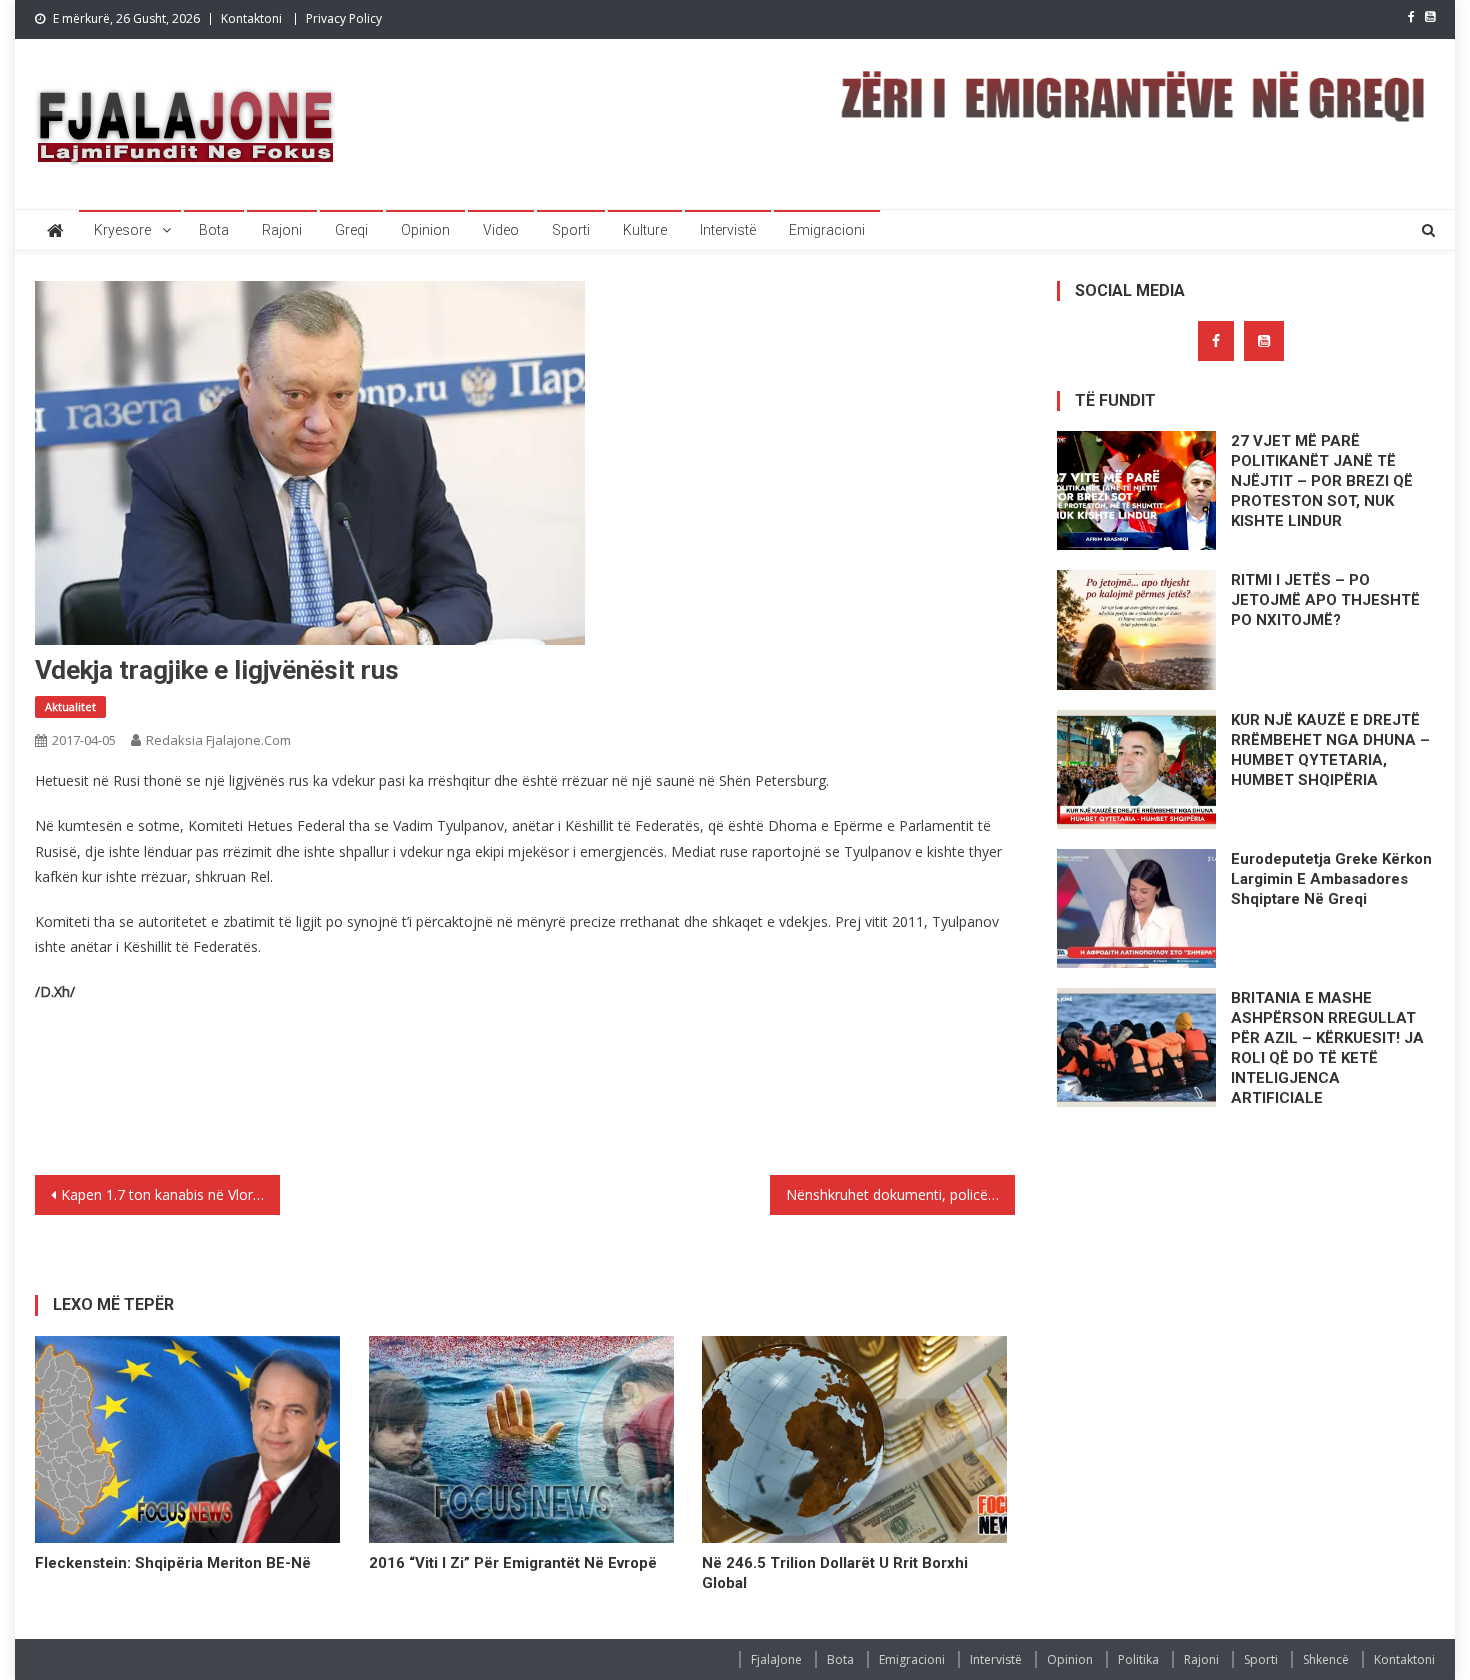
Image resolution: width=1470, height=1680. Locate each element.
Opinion (425, 230)
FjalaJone (776, 1659)
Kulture (645, 230)
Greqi (351, 230)
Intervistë (728, 230)
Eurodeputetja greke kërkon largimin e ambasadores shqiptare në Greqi (1331, 879)
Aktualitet (70, 706)
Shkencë (1326, 1659)
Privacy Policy (344, 18)
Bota (214, 230)
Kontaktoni (251, 18)
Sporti (571, 230)
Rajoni (282, 230)
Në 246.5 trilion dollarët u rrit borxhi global (835, 1573)
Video (501, 230)
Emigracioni (827, 230)
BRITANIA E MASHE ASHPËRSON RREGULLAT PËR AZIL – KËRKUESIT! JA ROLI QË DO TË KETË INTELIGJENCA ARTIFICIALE (1327, 1048)
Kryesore (122, 230)
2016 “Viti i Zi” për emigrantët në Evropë (513, 1563)
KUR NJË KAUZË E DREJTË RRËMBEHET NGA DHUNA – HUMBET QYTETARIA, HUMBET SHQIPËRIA (1330, 750)
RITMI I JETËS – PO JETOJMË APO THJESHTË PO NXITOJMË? (1325, 600)
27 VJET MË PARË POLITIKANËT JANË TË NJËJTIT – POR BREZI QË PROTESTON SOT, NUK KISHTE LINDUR (1322, 481)
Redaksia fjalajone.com (218, 740)
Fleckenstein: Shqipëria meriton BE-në (173, 1563)
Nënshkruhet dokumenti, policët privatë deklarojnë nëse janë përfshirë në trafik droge (900, 1194)
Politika (1138, 1659)
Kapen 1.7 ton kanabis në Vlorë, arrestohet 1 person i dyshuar (170, 1194)
